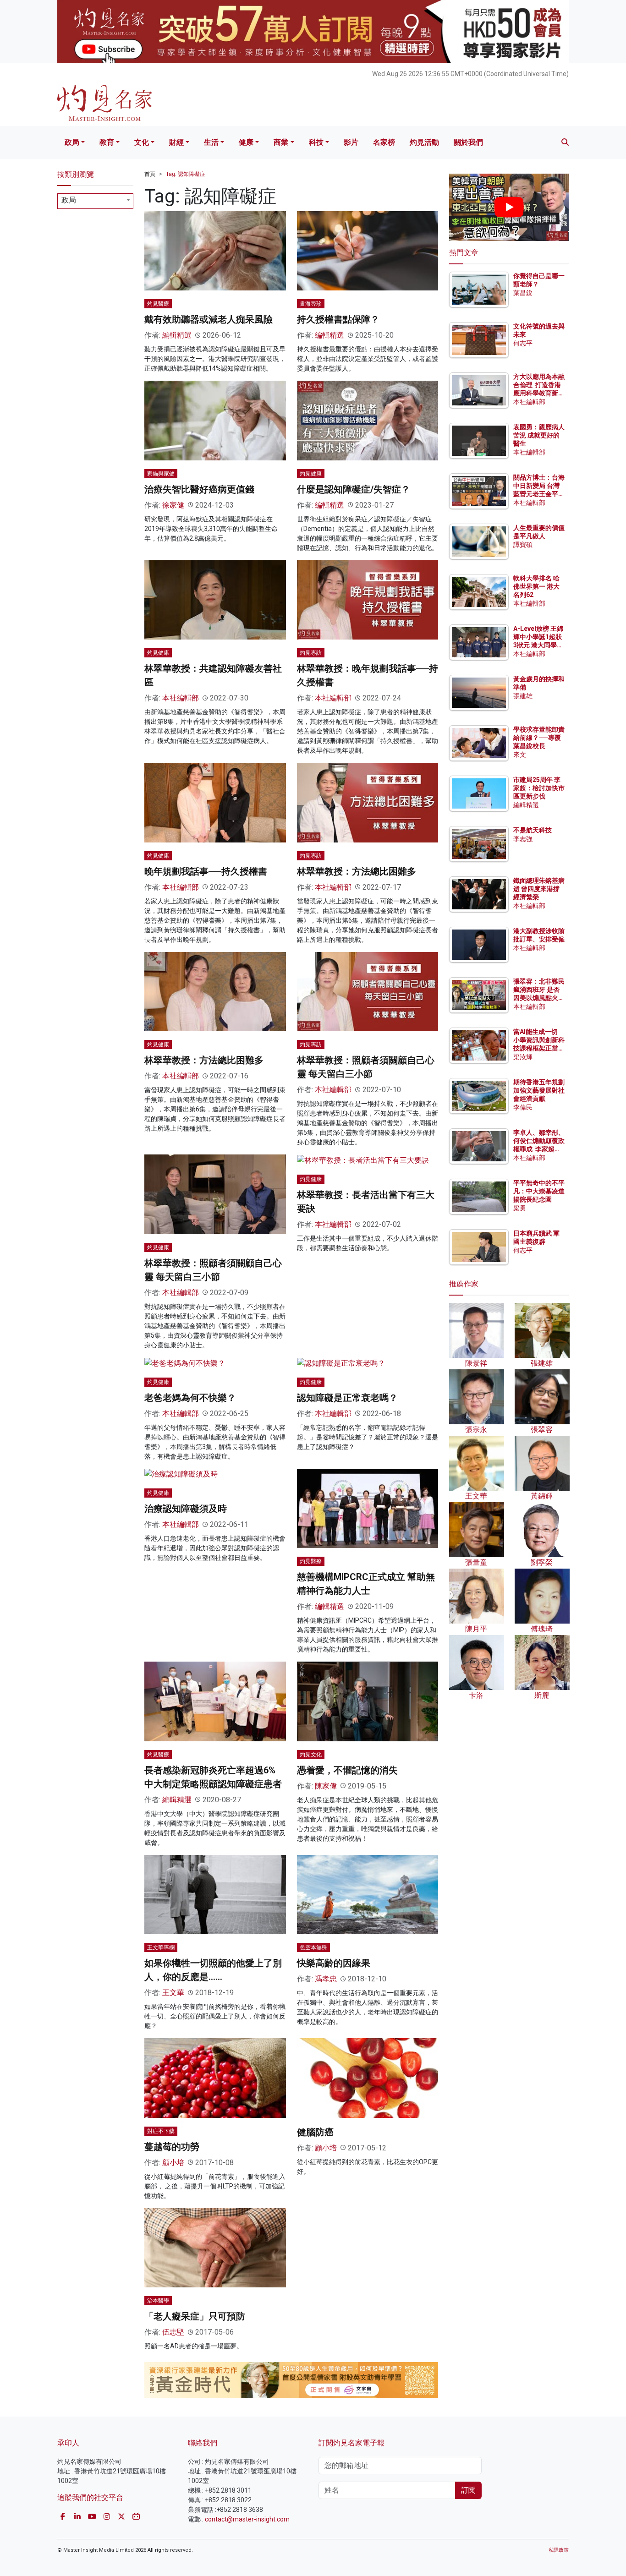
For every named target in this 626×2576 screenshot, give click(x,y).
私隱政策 (559, 2550)
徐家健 (173, 505)
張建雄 (523, 696)
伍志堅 (173, 2332)
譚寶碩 (523, 545)
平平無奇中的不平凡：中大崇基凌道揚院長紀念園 (539, 1191)
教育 (107, 142)
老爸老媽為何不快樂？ (190, 1398)
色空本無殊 (313, 1947)
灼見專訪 (311, 653)
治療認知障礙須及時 (186, 1509)
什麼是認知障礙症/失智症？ (354, 489)
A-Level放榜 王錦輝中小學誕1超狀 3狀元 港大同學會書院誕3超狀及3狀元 (538, 645)
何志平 (523, 343)
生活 (211, 142)
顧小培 (173, 2163)
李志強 (523, 839)
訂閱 (468, 2490)
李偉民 (523, 1107)
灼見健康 (311, 474)
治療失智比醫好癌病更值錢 (199, 489)
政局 (72, 142)
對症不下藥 (161, 2131)
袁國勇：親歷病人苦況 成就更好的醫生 (539, 435)
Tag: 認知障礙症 (186, 174)
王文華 (173, 1993)
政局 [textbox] (69, 200)
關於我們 (468, 142)
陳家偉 (326, 1786)
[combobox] (95, 201)
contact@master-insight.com (247, 2519)
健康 (246, 142)
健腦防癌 (315, 2132)
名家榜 (384, 142)
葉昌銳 (523, 293)
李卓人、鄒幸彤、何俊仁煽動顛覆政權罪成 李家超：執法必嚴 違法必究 (539, 1149)
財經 (176, 142)
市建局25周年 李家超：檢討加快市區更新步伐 (539, 788)
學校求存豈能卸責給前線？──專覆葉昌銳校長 (539, 738)
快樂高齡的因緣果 (334, 1963)
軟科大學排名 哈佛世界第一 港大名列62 (536, 586)
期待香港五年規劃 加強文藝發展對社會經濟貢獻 (539, 1090)
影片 (351, 142)
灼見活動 (424, 142)
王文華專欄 (161, 1947)
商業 (281, 142)
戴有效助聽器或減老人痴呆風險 (209, 319)
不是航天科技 (533, 830)
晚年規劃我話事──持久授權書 (206, 871)
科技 (316, 142)
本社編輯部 (181, 698)
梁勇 (520, 1208)
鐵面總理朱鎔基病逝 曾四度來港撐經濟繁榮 (539, 889)
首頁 (150, 174)
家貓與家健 (161, 474)
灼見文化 (311, 1755)
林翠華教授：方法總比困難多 (357, 871)
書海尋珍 (311, 304)
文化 (142, 142)
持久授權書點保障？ (338, 319)
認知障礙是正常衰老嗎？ (347, 1398)
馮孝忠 (326, 1979)
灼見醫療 (158, 304)
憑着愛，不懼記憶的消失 (347, 1770)
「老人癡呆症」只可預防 (195, 2316)
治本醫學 (158, 2301)
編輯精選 (177, 335)
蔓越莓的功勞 (172, 2147)
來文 (520, 755)
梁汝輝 (523, 1057)
